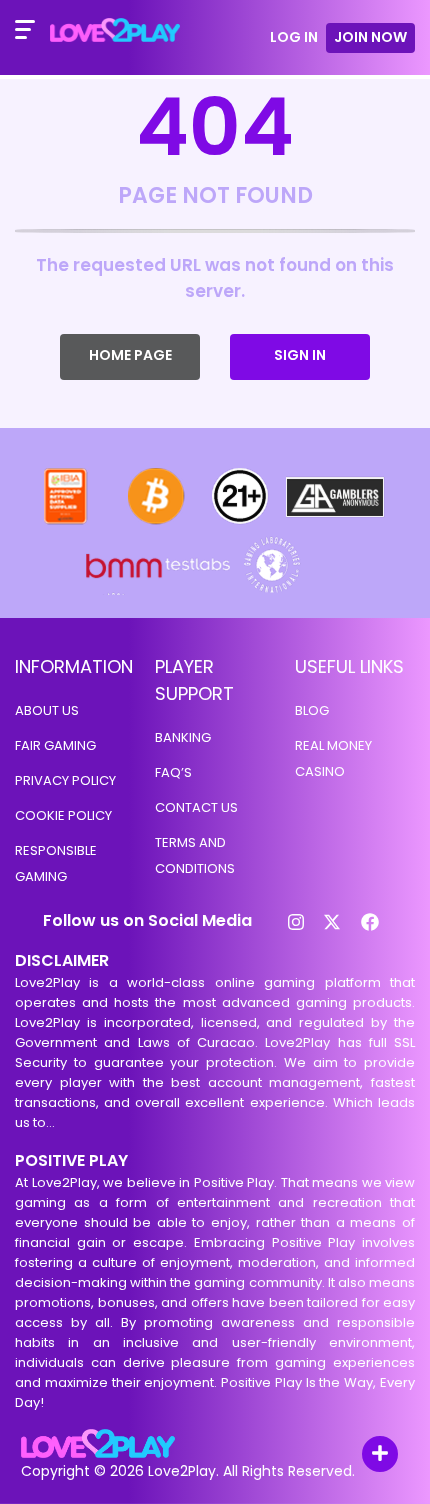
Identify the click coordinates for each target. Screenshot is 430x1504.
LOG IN (294, 37)
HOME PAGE (130, 355)
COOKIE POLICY (63, 815)
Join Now (370, 37)
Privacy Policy (65, 780)
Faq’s (173, 772)
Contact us (196, 807)
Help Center (357, 1455)
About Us (47, 710)
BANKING (183, 737)
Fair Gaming (55, 745)
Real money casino (333, 758)
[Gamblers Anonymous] (336, 522)
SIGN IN (300, 355)
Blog (312, 710)
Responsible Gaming (56, 863)
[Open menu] (25, 30)
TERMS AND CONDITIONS (195, 855)
